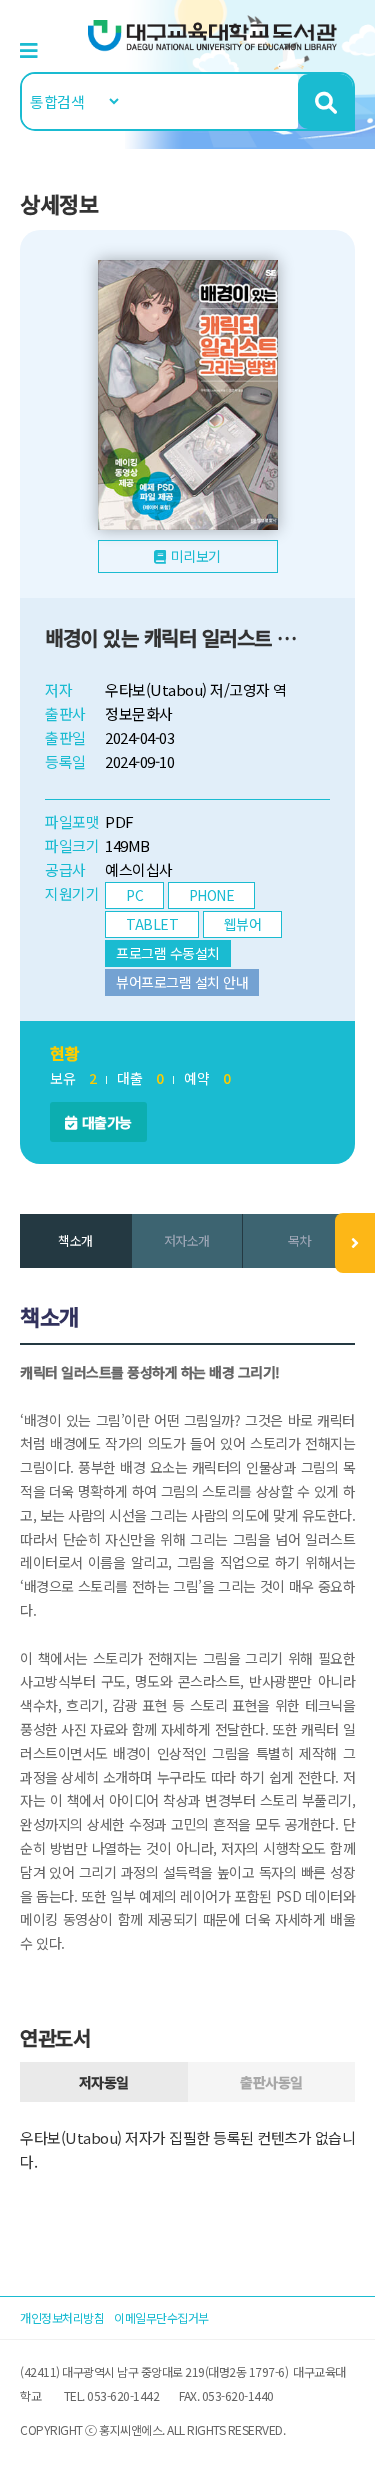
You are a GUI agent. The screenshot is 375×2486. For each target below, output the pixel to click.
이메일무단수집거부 (161, 2317)
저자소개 (187, 1240)
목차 (299, 1240)
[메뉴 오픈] (355, 1243)
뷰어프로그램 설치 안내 (182, 982)
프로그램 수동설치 (168, 953)
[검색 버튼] (325, 101)
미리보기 (196, 556)
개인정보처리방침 (62, 2317)
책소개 (75, 1240)
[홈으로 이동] (213, 33)
